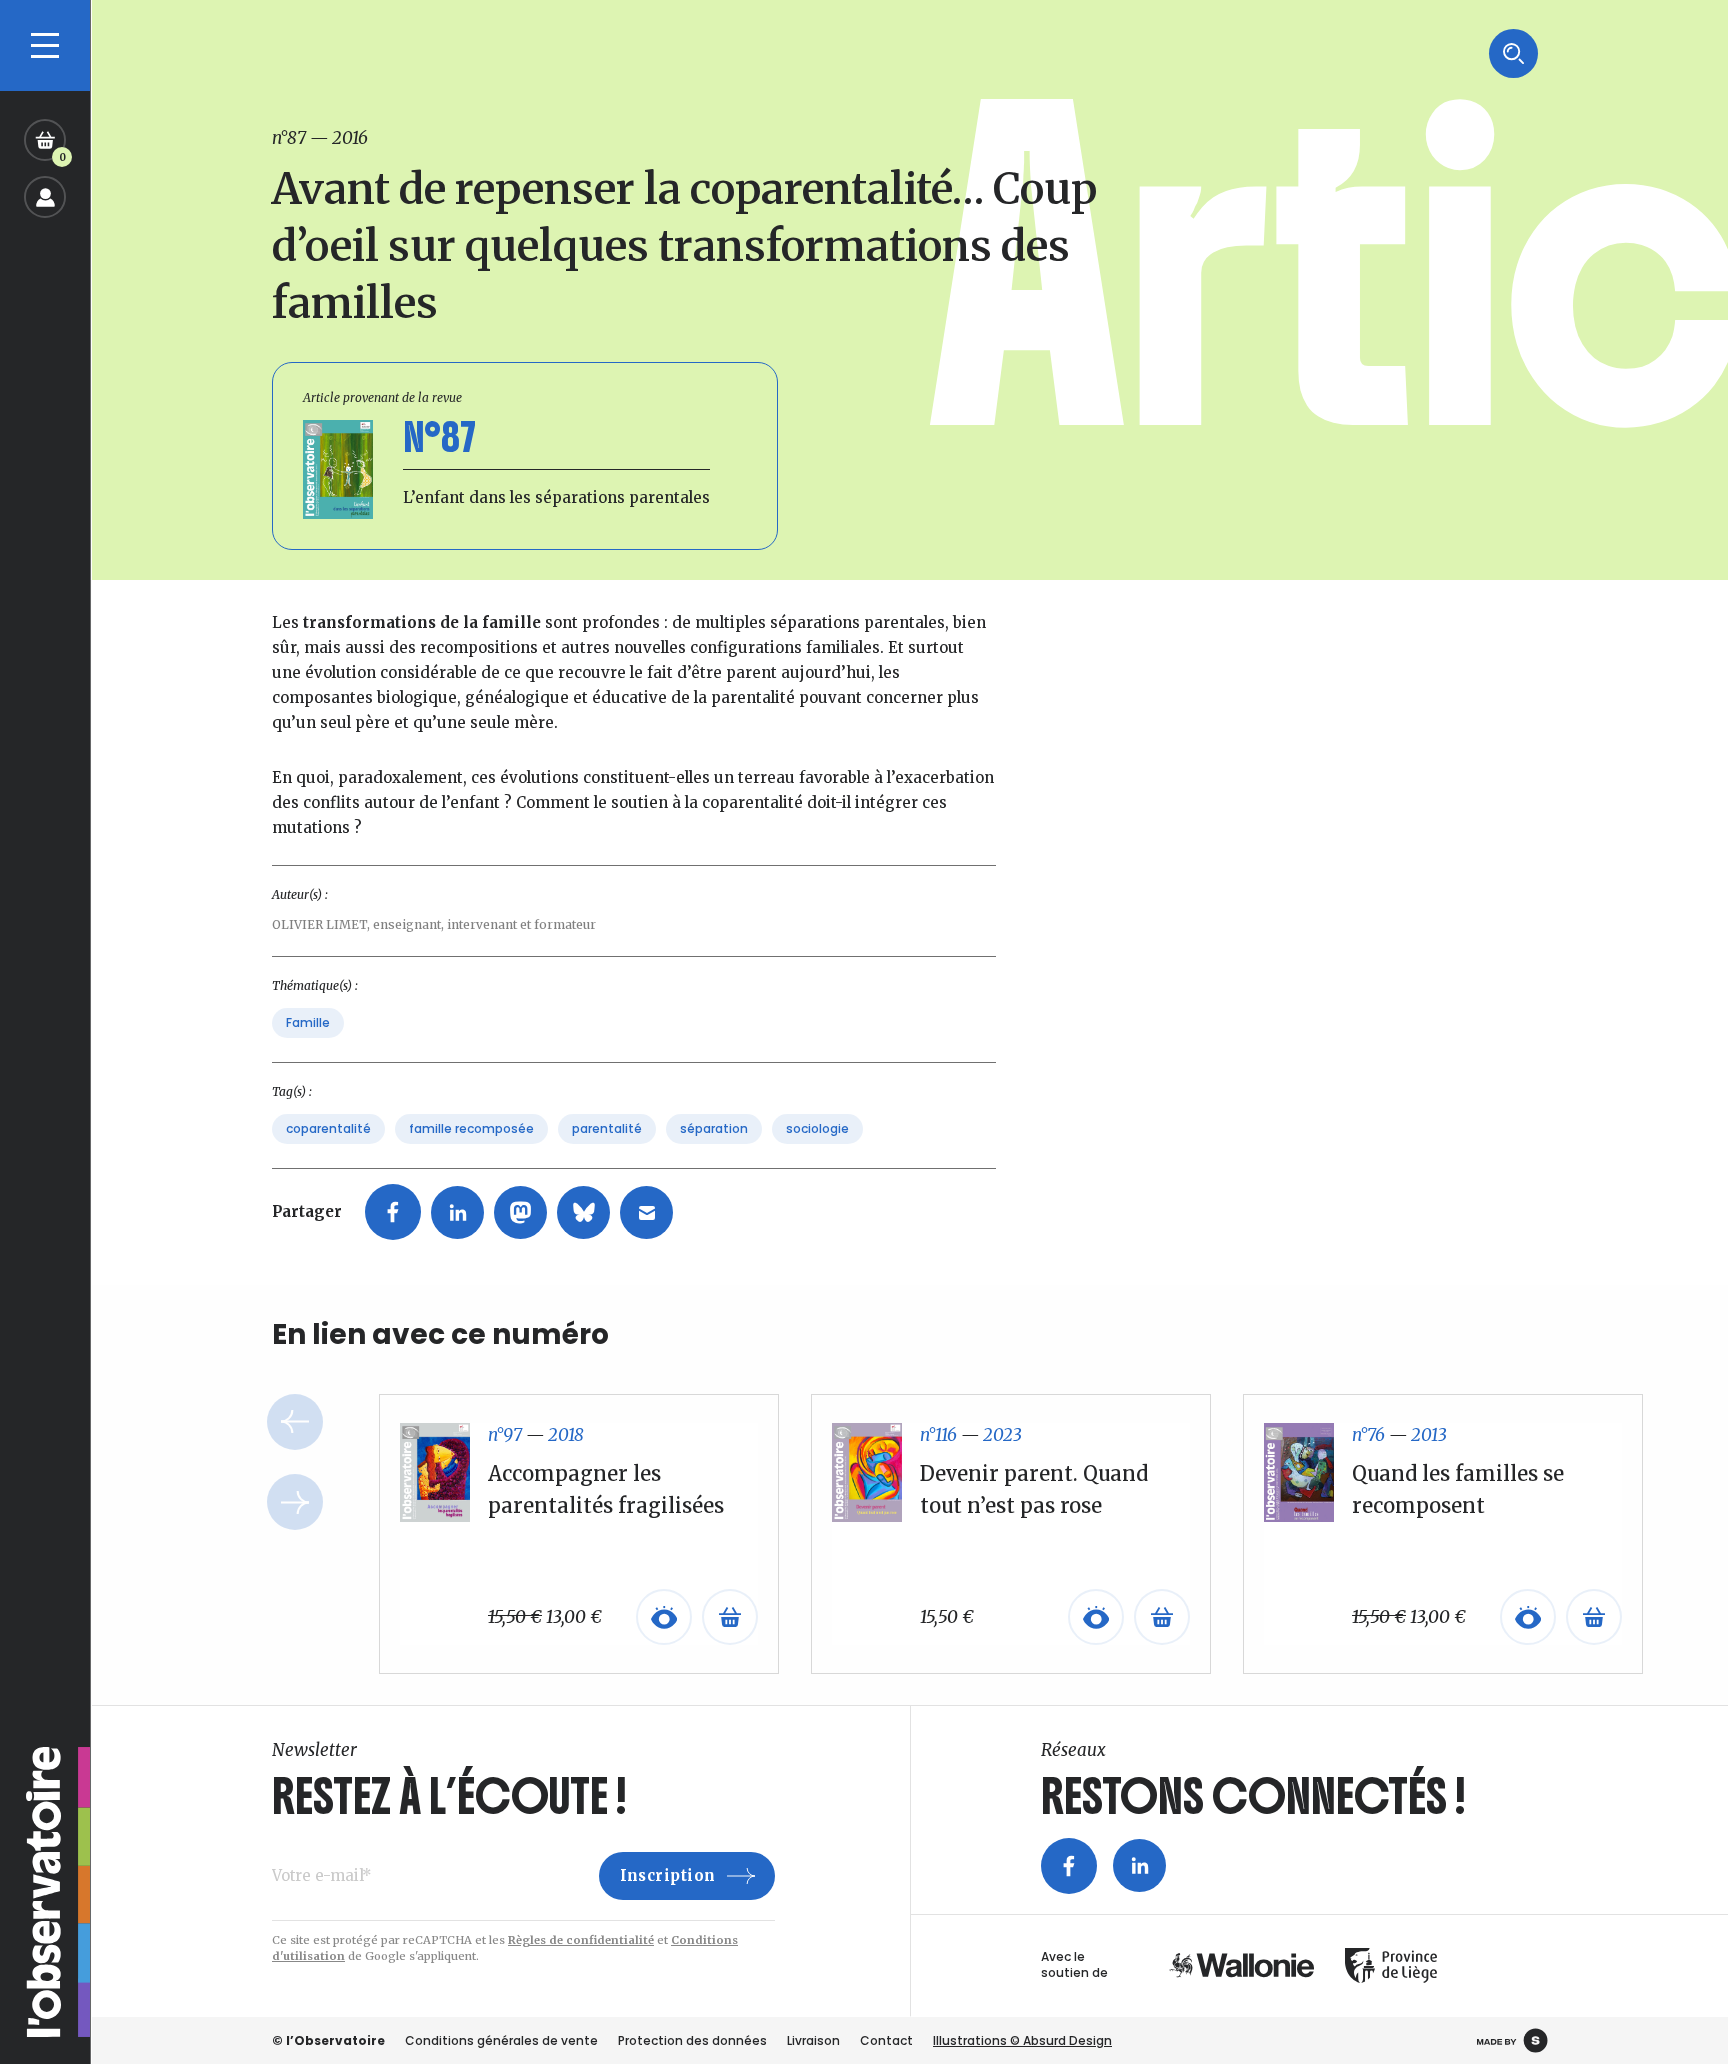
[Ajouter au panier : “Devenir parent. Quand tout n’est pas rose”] (1162, 1617)
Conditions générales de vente (501, 2040)
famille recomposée (471, 1128)
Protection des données (692, 2040)
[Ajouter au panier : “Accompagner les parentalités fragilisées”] (730, 1617)
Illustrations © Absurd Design (1022, 2040)
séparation (714, 1128)
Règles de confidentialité (581, 1940)
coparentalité (328, 1128)
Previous (295, 1422)
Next (295, 1502)
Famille (308, 1022)
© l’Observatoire (328, 2040)
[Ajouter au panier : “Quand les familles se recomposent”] (1594, 1617)
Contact (886, 2040)
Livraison (813, 2040)
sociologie (817, 1128)
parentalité (607, 1128)
